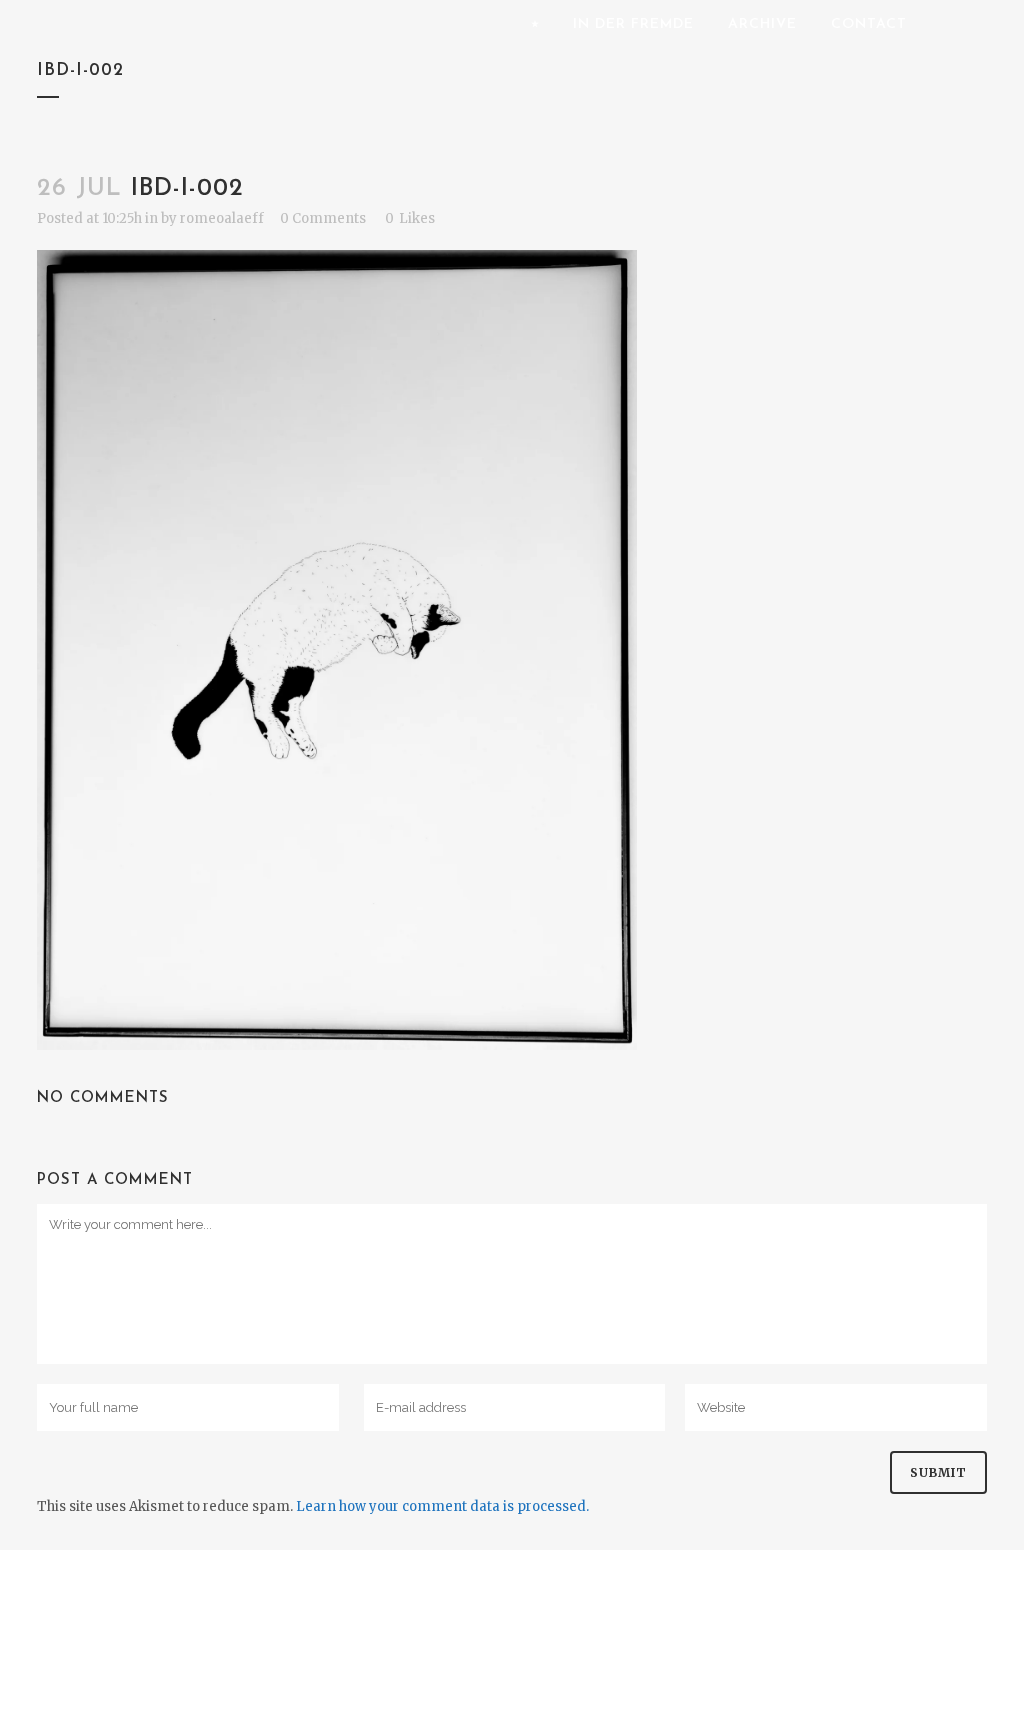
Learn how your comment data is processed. (442, 1506)
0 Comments (323, 218)
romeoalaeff (222, 218)
